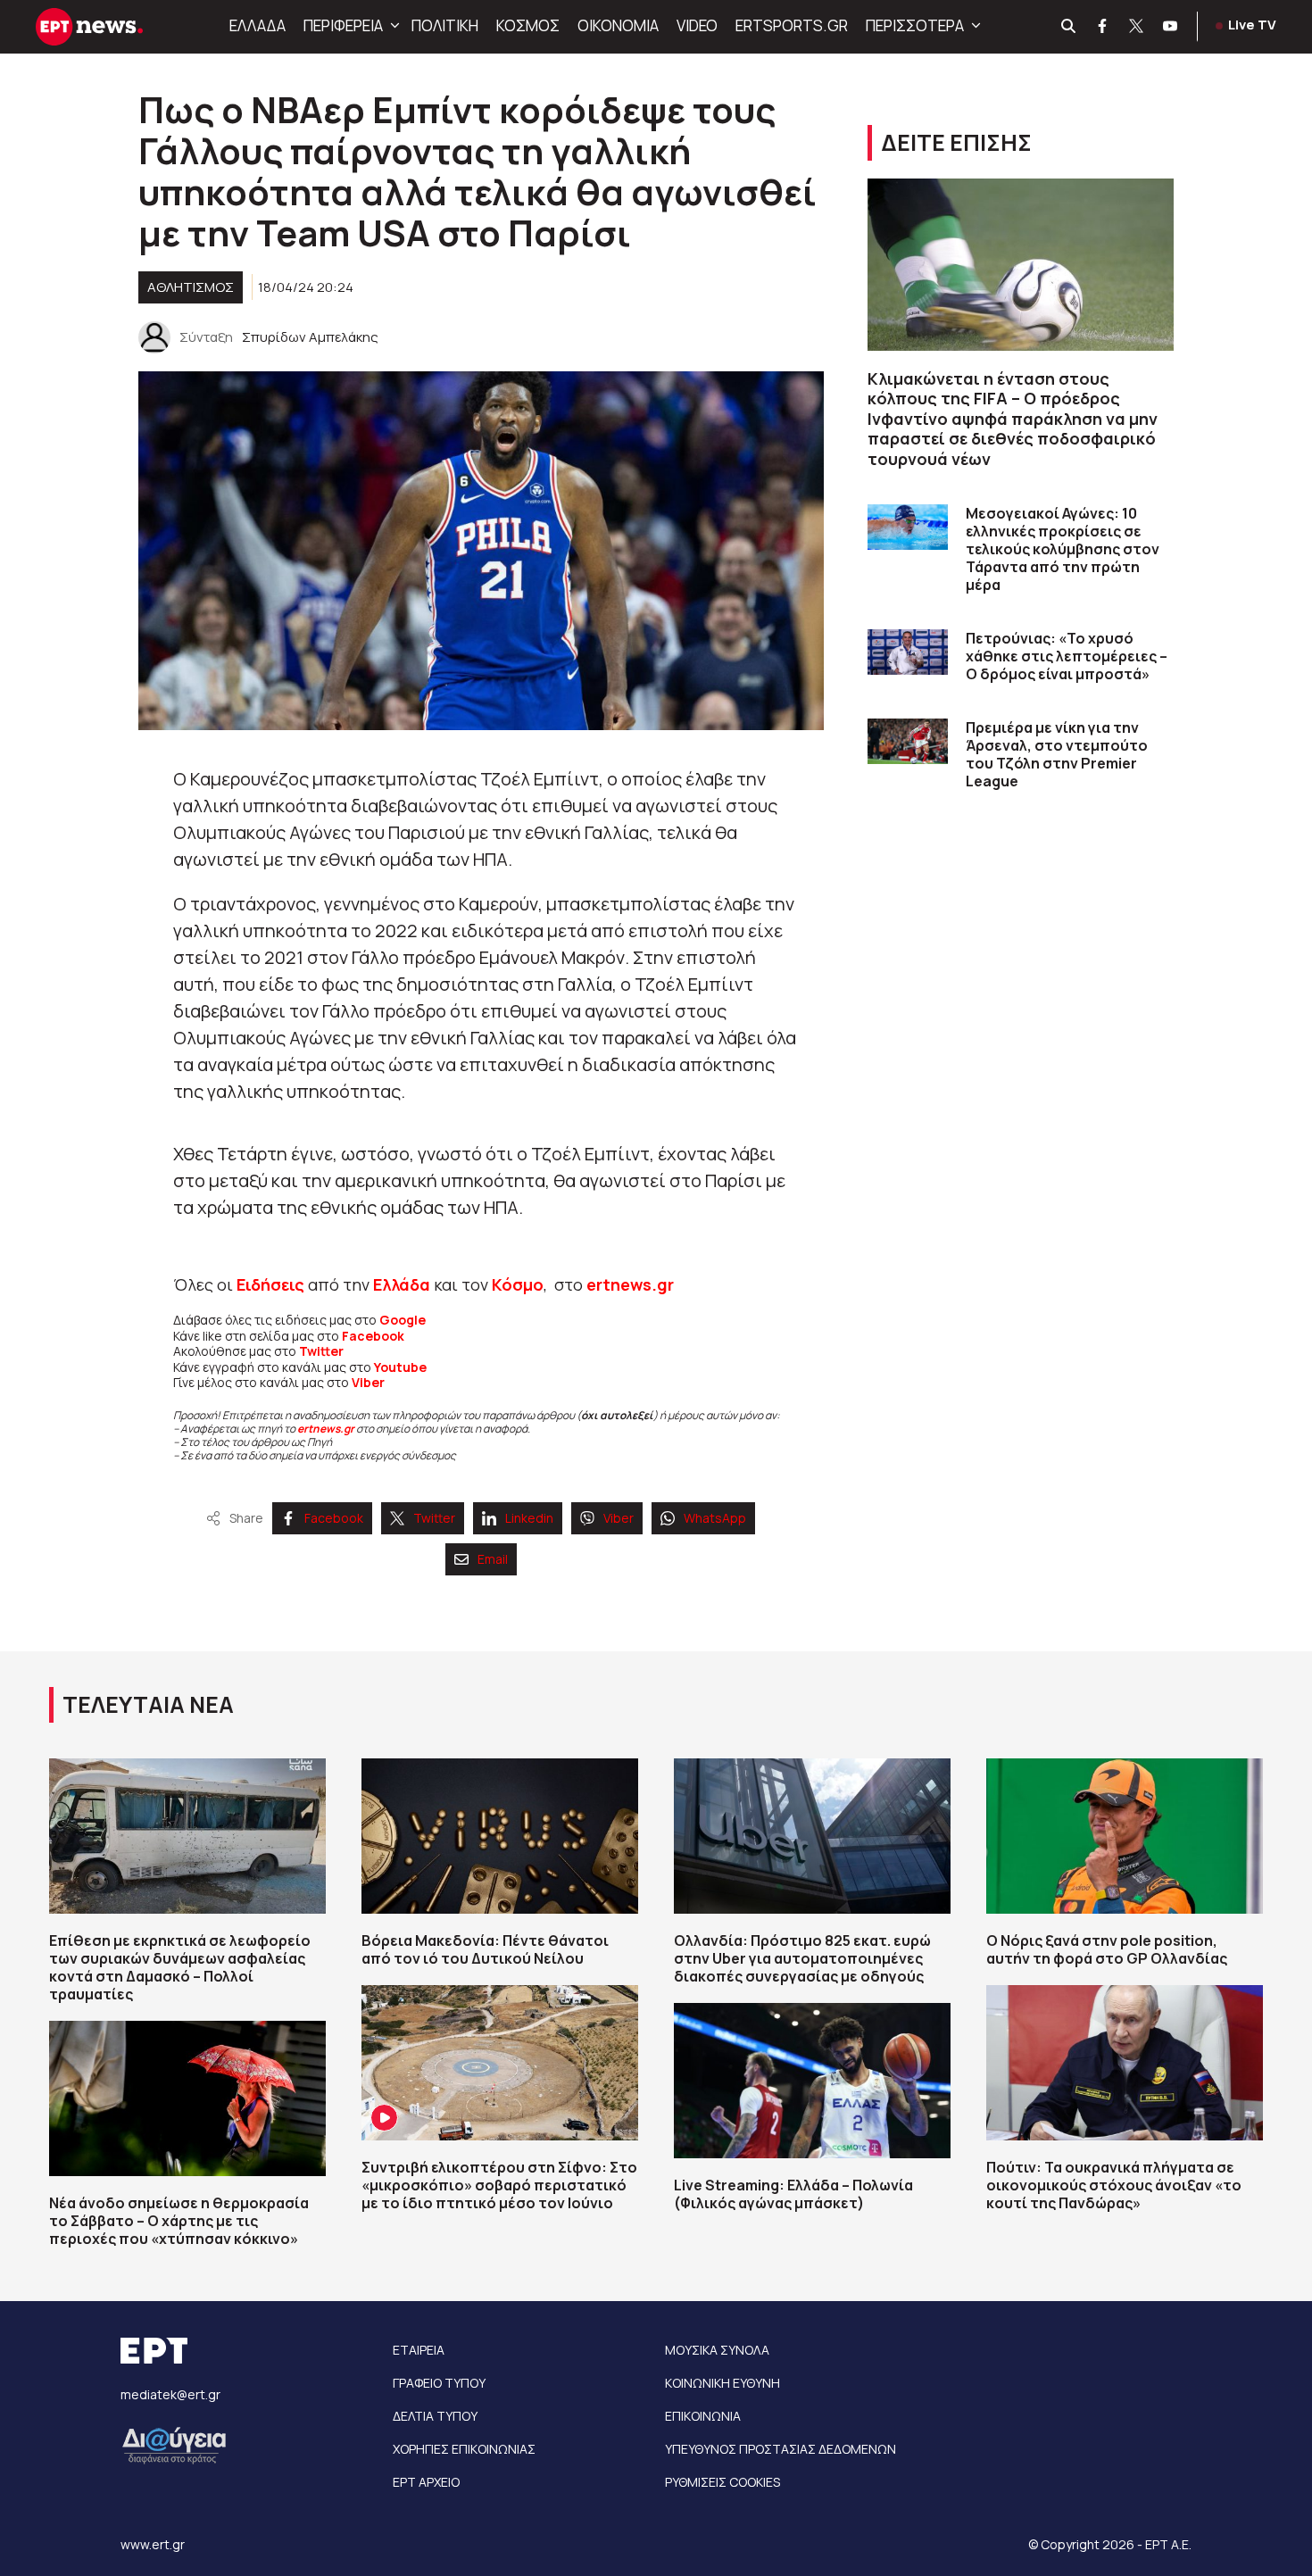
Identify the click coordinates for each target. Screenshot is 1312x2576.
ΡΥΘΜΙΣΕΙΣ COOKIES (722, 2482)
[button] (393, 26)
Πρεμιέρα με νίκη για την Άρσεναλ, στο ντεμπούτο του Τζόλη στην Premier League (1057, 754)
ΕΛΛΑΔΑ (257, 25)
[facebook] (1103, 27)
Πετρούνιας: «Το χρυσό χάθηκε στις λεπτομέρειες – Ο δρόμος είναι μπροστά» (1067, 656)
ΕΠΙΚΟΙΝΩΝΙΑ (703, 2416)
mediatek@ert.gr (170, 2394)
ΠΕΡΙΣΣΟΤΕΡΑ (915, 25)
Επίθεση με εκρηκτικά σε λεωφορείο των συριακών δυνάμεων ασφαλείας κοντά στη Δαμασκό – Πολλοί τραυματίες (180, 1967)
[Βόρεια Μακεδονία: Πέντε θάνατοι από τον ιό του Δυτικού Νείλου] (500, 1836)
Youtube (400, 1367)
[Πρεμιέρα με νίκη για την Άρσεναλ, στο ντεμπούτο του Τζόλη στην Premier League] (908, 741)
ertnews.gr (326, 1429)
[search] (1069, 27)
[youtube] (1171, 27)
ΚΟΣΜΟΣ (528, 25)
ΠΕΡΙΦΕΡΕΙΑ (343, 25)
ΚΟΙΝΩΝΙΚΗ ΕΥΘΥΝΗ (722, 2383)
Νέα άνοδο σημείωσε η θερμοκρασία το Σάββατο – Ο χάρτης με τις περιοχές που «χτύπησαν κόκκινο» (179, 2221)
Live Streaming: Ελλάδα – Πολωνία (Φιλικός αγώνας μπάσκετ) (793, 2194)
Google (403, 1320)
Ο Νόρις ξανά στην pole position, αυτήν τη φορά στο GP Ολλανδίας (1107, 1949)
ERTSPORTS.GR (792, 25)
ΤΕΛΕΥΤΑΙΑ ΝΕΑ (148, 1704)
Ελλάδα (402, 1284)
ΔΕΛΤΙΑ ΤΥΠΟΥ (435, 2416)
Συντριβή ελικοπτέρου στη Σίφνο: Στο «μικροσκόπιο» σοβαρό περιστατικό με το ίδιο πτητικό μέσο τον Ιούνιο (499, 2185)
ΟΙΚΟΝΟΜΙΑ (618, 25)
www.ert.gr (153, 2544)
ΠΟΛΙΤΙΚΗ (445, 25)
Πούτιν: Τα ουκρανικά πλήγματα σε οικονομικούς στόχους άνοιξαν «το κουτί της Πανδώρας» (1114, 2185)
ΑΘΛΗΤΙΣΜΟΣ (191, 287)
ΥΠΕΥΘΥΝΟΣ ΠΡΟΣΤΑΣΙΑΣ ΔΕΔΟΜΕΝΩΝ (781, 2449)
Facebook (373, 1336)
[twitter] (1137, 27)
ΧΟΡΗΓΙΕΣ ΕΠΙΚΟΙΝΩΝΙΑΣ (464, 2449)
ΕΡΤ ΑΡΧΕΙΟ (426, 2482)
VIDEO (697, 25)
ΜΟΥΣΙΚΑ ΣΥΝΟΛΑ (717, 2350)
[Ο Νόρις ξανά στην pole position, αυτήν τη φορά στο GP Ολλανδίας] (1125, 1836)
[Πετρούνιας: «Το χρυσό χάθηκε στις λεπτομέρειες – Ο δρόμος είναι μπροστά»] (908, 652)
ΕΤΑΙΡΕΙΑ (419, 2350)
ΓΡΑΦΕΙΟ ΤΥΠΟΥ (439, 2383)
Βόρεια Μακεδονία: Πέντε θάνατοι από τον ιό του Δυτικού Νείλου (485, 1949)
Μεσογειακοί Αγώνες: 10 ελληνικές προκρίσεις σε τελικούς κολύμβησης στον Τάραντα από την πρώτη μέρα (1063, 549)
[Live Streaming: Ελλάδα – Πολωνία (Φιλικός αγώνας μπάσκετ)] (812, 2081)
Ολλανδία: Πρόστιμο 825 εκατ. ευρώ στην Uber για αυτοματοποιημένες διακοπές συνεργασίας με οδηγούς (802, 1958)
